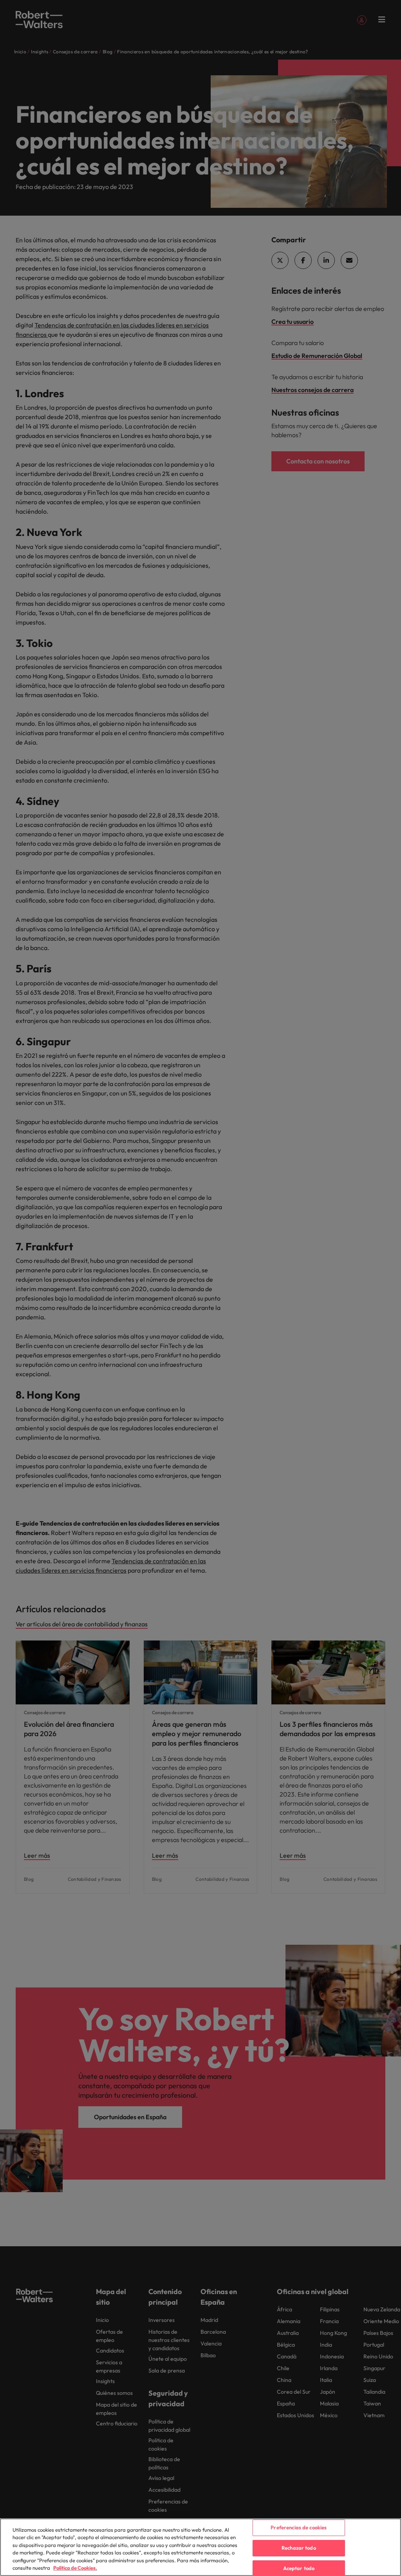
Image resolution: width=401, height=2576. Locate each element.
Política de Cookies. (75, 2568)
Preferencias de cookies (299, 2528)
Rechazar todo (299, 2548)
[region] (200, 2547)
